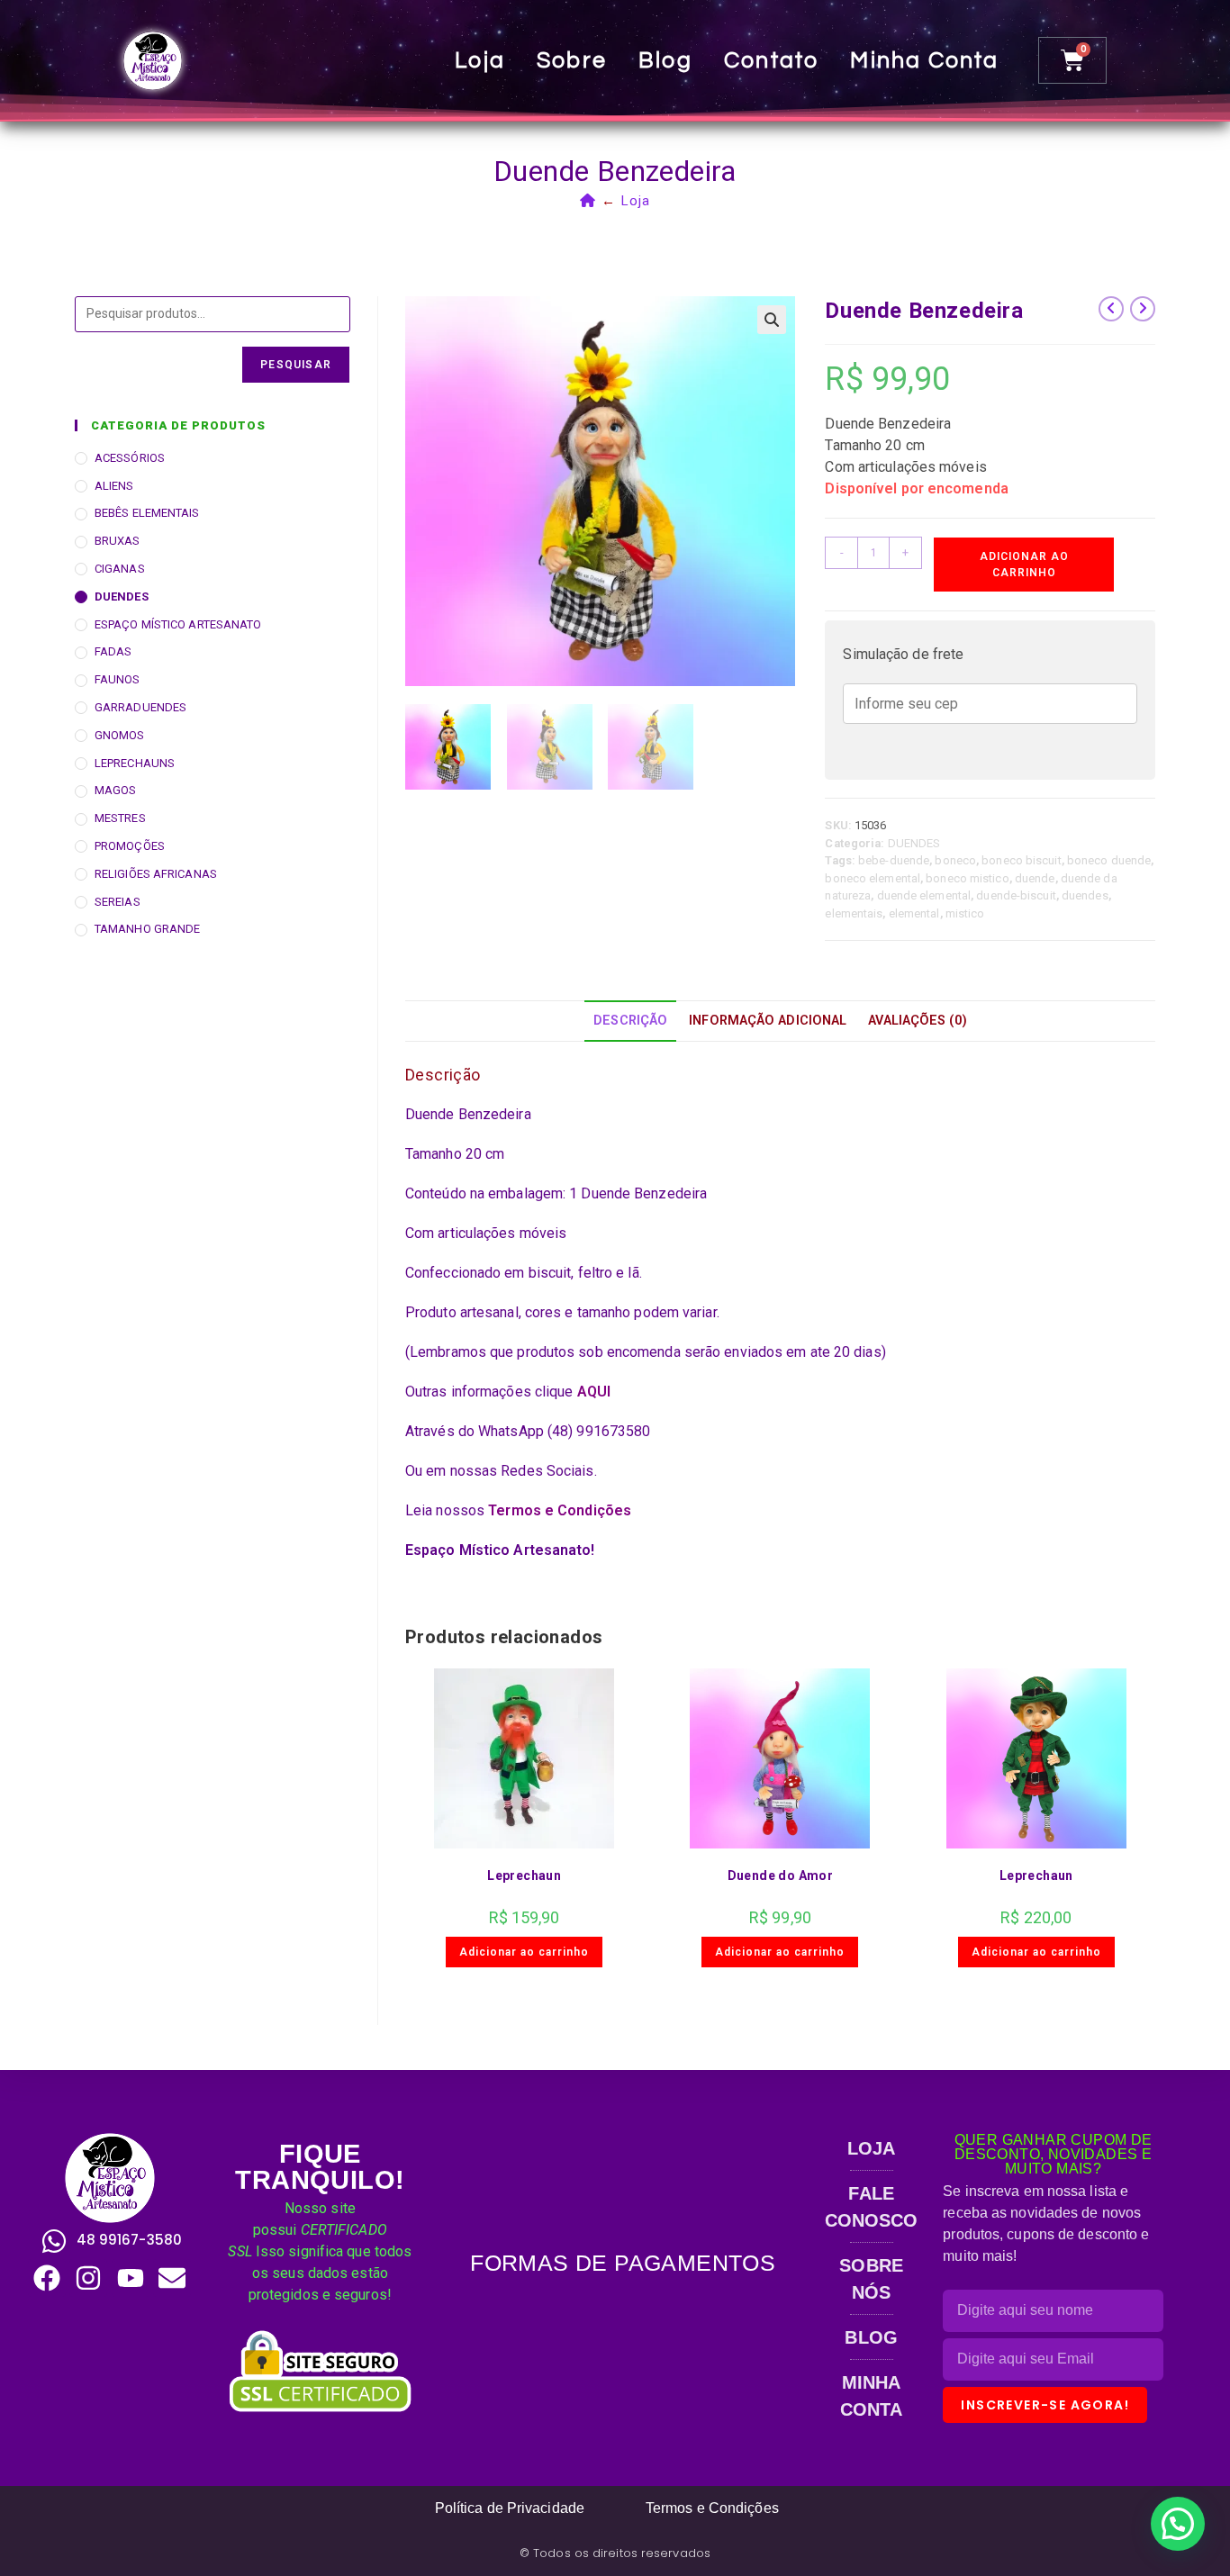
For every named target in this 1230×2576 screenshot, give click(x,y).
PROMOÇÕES (130, 846)
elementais (854, 913)
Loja (480, 60)
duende (1035, 878)
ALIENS (114, 486)
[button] (772, 320)
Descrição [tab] (630, 1021)
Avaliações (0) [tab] (917, 1021)
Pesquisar (296, 365)
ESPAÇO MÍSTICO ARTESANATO (178, 624)
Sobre (572, 60)
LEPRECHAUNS (135, 763)
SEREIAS (118, 902)
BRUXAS (118, 541)
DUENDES (914, 843)
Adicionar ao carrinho (1024, 565)
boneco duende (1109, 860)
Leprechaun (524, 1876)
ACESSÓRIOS (130, 458)
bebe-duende (894, 860)
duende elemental (924, 895)
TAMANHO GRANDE (147, 929)
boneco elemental (873, 878)
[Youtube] (131, 2278)
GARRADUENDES (140, 707)
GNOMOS (120, 735)
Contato (771, 60)
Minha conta (924, 60)
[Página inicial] (588, 201)
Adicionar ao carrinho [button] (524, 1952)
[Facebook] (47, 2278)
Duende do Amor (781, 1876)
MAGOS (116, 790)
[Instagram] (88, 2278)
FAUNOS (118, 679)
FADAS (113, 651)
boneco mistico (967, 878)
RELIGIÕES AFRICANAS (156, 874)
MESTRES (120, 818)
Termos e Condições (560, 1510)
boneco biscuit (1021, 860)
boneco (955, 860)
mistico (965, 913)
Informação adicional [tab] (768, 1021)
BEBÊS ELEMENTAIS (147, 513)
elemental (914, 913)
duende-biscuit (1016, 895)
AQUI (594, 1392)
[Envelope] (172, 2278)
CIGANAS (120, 569)
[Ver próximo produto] (1143, 309)
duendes (1085, 895)
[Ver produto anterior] (1111, 309)
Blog (665, 60)
